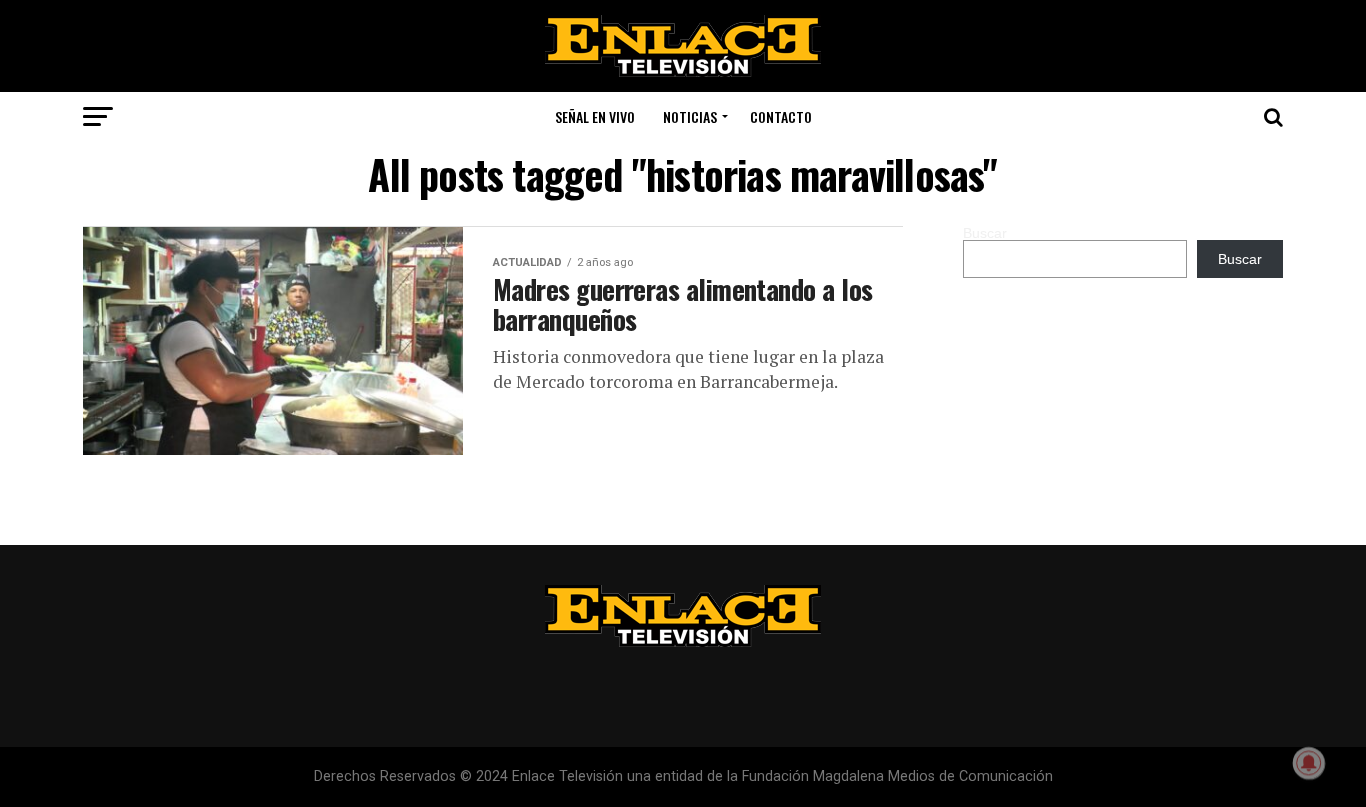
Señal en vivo (595, 116)
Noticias (690, 116)
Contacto (781, 116)
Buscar (985, 233)
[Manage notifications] (1309, 763)
